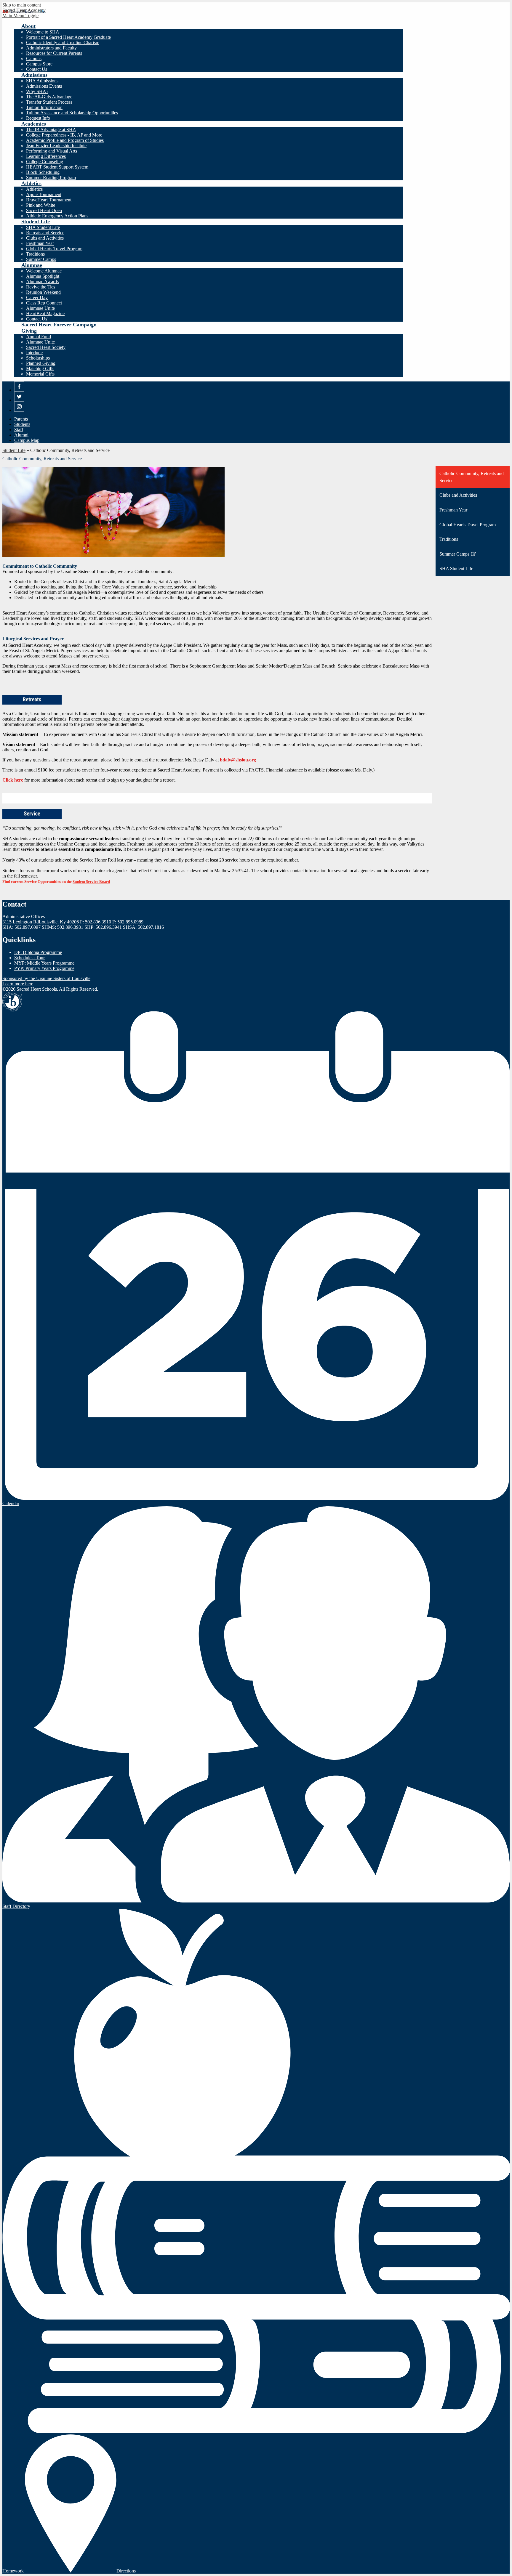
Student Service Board (91, 882)
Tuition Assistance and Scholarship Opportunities (72, 113)
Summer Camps (41, 259)
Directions (126, 2571)
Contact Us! (37, 319)
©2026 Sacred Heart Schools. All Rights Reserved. (50, 989)
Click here (13, 780)
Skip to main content (22, 5)
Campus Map (27, 440)
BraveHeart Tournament (49, 200)
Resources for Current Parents (54, 53)
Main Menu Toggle (20, 16)
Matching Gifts (40, 369)
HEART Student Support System (57, 167)
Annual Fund (39, 337)
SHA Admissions (42, 81)
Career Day (37, 297)
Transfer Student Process (49, 102)
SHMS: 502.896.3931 (63, 927)
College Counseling (45, 162)
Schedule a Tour (29, 958)
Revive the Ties (41, 287)
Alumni (21, 435)
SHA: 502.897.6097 (21, 927)
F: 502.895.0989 (128, 922)
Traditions (35, 254)
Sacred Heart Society (46, 347)
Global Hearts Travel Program (54, 249)
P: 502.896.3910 (96, 922)
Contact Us (37, 69)
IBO (12, 1002)
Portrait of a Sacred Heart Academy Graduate (68, 37)
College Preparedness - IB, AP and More (64, 135)
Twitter (19, 401)
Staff (19, 430)
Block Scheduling (43, 172)
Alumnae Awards (42, 282)
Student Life (14, 450)
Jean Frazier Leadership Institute (56, 146)
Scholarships (38, 358)
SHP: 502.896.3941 (103, 927)
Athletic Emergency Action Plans (57, 216)
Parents (21, 419)
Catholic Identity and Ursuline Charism (63, 42)
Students (22, 424)
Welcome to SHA (43, 32)
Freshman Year (40, 243)
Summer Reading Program (51, 178)
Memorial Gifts (40, 374)
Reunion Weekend (43, 292)
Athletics (34, 189)
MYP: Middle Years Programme (44, 963)
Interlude (34, 353)
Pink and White (41, 205)
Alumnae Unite (40, 308)
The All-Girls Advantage (49, 97)
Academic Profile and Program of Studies (65, 140)
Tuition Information (44, 107)
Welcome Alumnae (44, 271)
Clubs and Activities (45, 238)
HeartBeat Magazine (45, 313)
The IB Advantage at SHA (51, 130)
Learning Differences (46, 156)
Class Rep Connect (44, 303)
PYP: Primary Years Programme (44, 968)
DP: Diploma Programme (38, 952)
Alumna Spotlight (43, 276)
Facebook (19, 391)
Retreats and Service (45, 233)
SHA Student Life (43, 227)
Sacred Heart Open (44, 210)
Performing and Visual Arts (52, 151)
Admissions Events (44, 86)
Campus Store (39, 64)
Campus (34, 58)
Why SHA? (37, 91)
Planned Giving (41, 363)
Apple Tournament (44, 194)
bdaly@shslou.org (238, 760)
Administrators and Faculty (51, 48)
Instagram (19, 412)
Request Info (38, 118)
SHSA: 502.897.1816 (143, 927)
